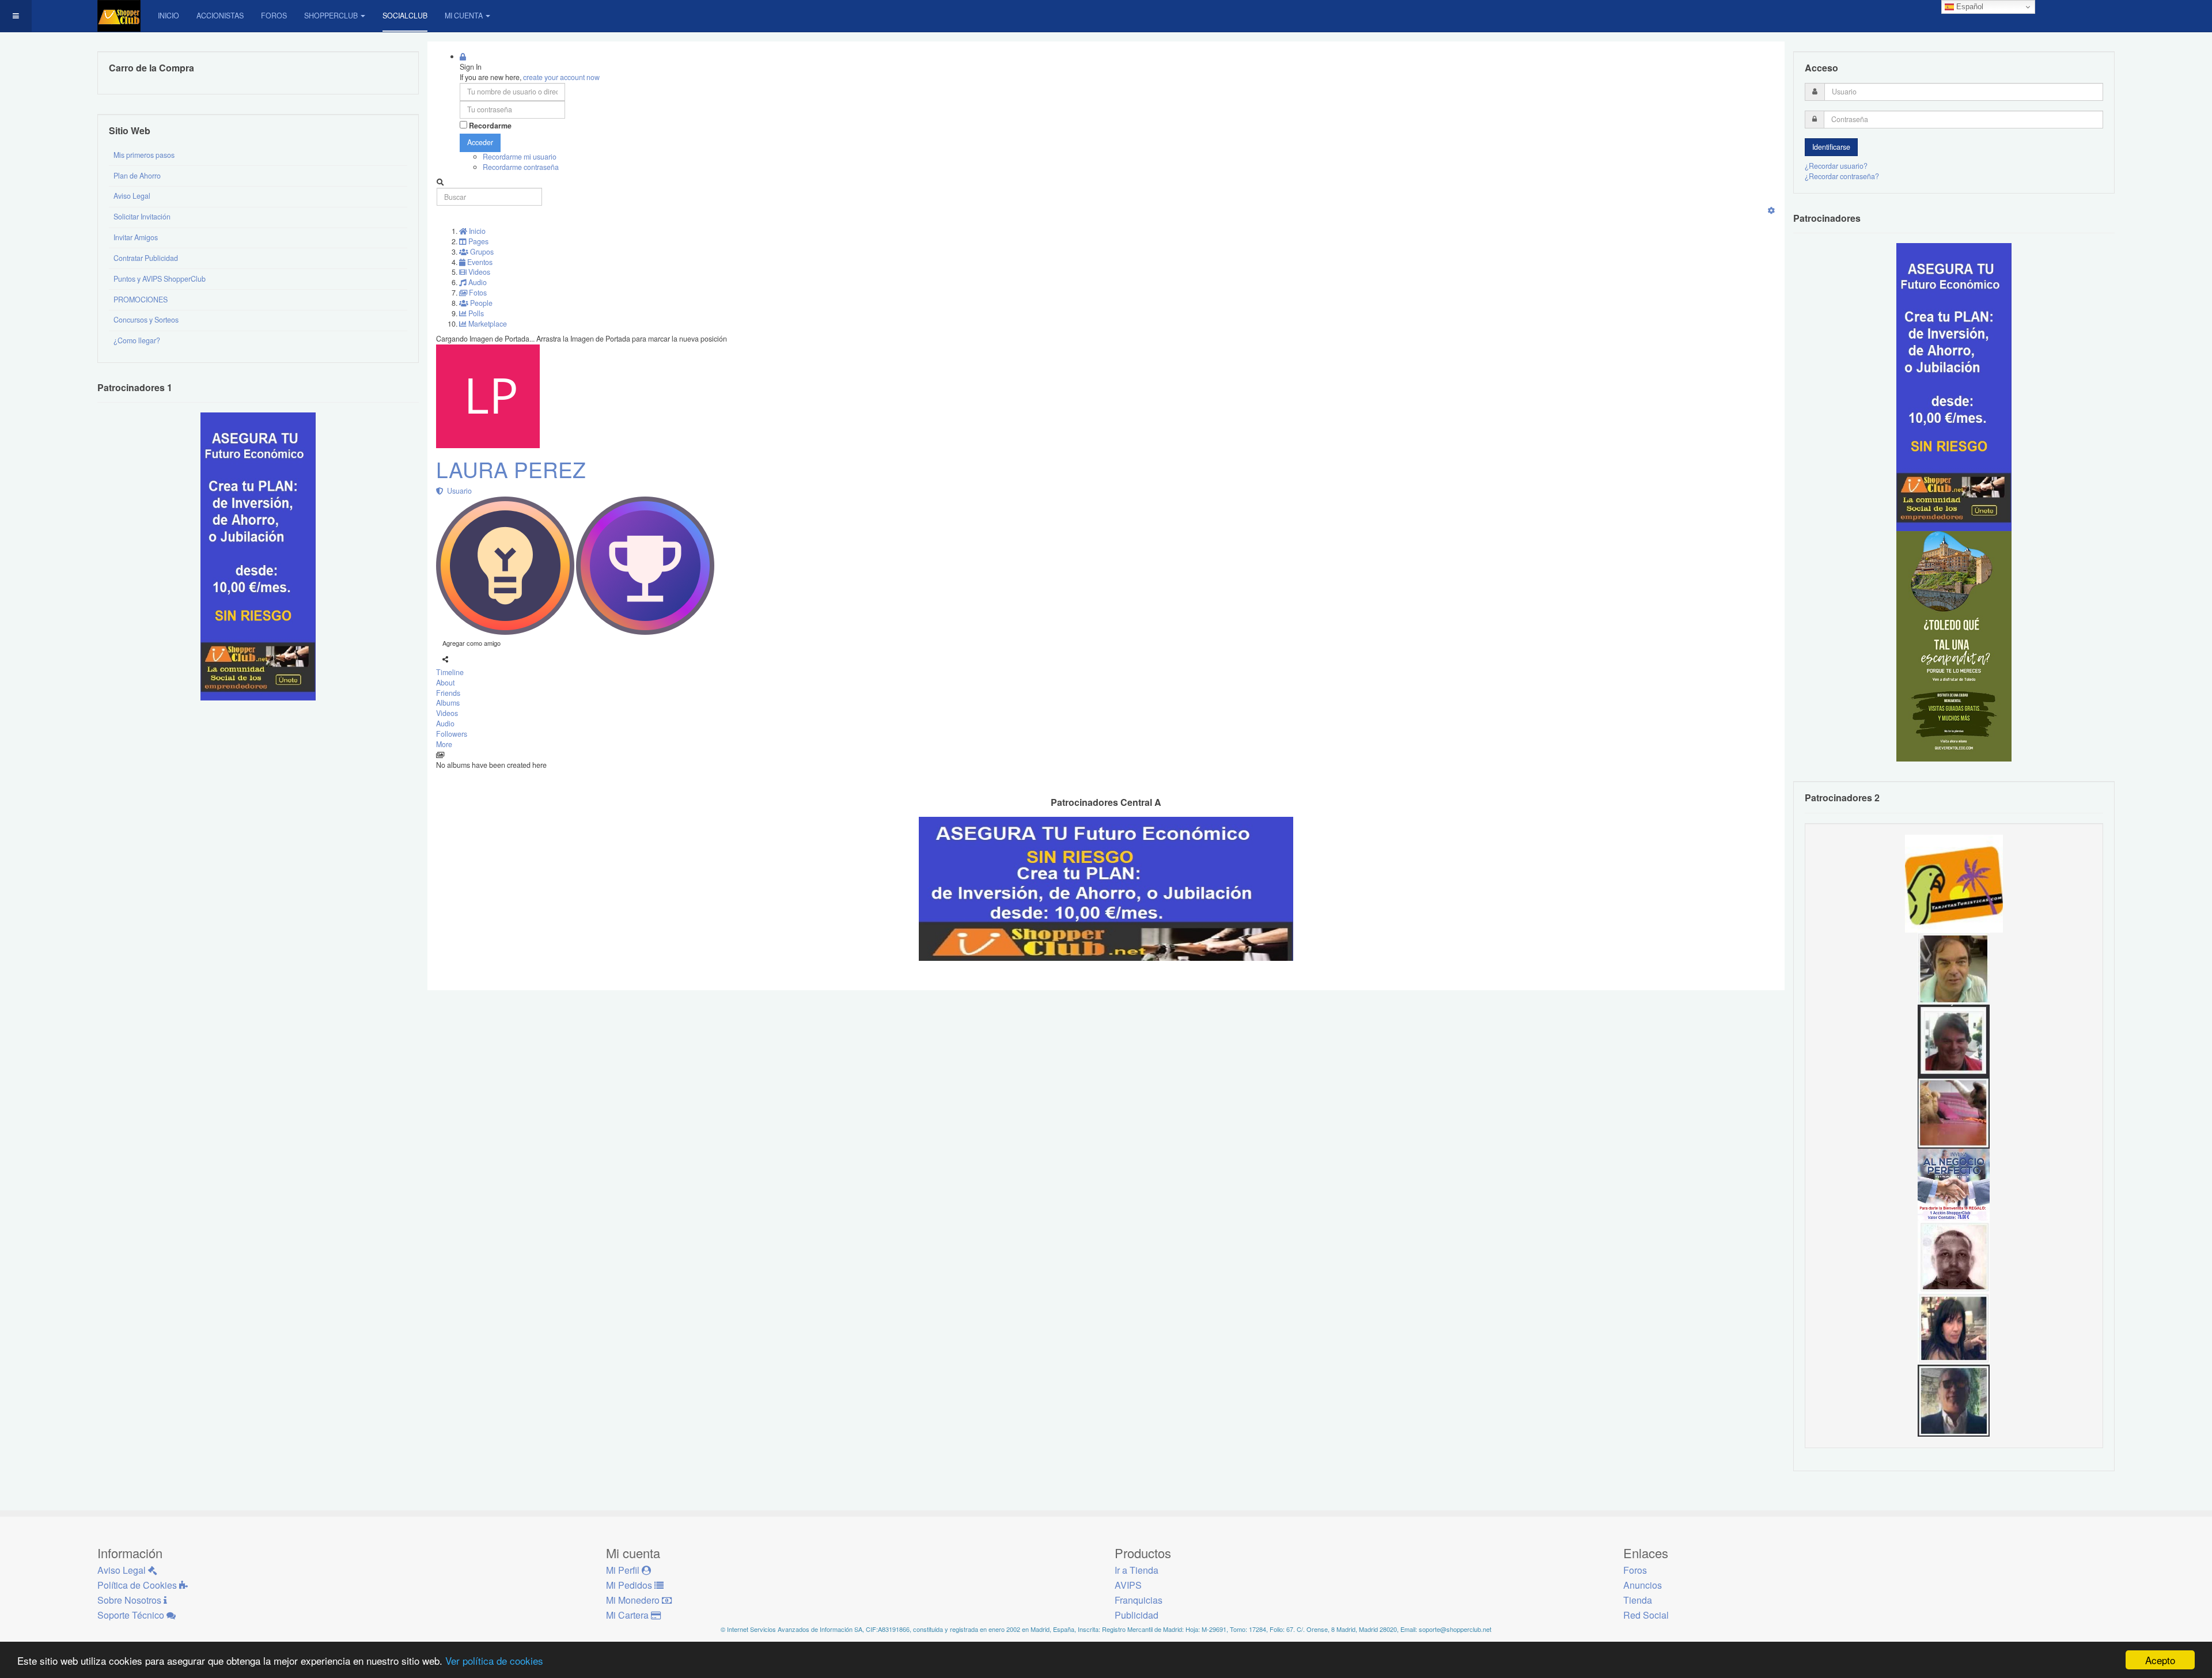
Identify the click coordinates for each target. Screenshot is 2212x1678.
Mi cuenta (464, 16)
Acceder (480, 142)
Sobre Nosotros (130, 1600)
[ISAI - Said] (1954, 1256)
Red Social (1646, 1615)
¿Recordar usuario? (1836, 166)
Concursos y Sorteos (146, 320)
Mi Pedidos (630, 1585)
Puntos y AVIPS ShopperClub (160, 279)
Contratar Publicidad (146, 258)
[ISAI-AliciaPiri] (1954, 1112)
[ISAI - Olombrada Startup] (1954, 387)
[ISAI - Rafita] (1954, 968)
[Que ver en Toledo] (1954, 646)
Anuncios (1643, 1585)
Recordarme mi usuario (520, 157)
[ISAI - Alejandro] (1954, 1040)
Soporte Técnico (132, 1615)
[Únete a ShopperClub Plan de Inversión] (1106, 888)
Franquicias (1139, 1600)
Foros (274, 16)
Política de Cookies (138, 1585)
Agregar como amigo (471, 643)
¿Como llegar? (137, 340)
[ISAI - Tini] (1954, 1328)
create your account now (561, 77)
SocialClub (405, 16)
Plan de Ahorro (137, 176)
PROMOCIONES (141, 300)
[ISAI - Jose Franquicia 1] (1954, 1184)
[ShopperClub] (119, 16)
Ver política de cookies (494, 1660)
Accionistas (220, 16)
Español (1969, 7)
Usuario (458, 491)
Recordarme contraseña (521, 167)
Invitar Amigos (136, 237)
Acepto (2160, 1660)
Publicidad (1137, 1615)
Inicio (168, 16)
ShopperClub (331, 16)
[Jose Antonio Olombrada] (258, 556)
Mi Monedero (634, 1600)
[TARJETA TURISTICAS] (1954, 882)
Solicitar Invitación (142, 217)
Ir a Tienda (1137, 1570)
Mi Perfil (624, 1570)
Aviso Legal (132, 196)
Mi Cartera (628, 1615)
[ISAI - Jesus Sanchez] (1954, 1400)
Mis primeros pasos (144, 155)
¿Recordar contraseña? (1842, 176)
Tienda (1638, 1600)
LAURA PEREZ (511, 469)
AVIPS (1128, 1585)
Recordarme (490, 126)
